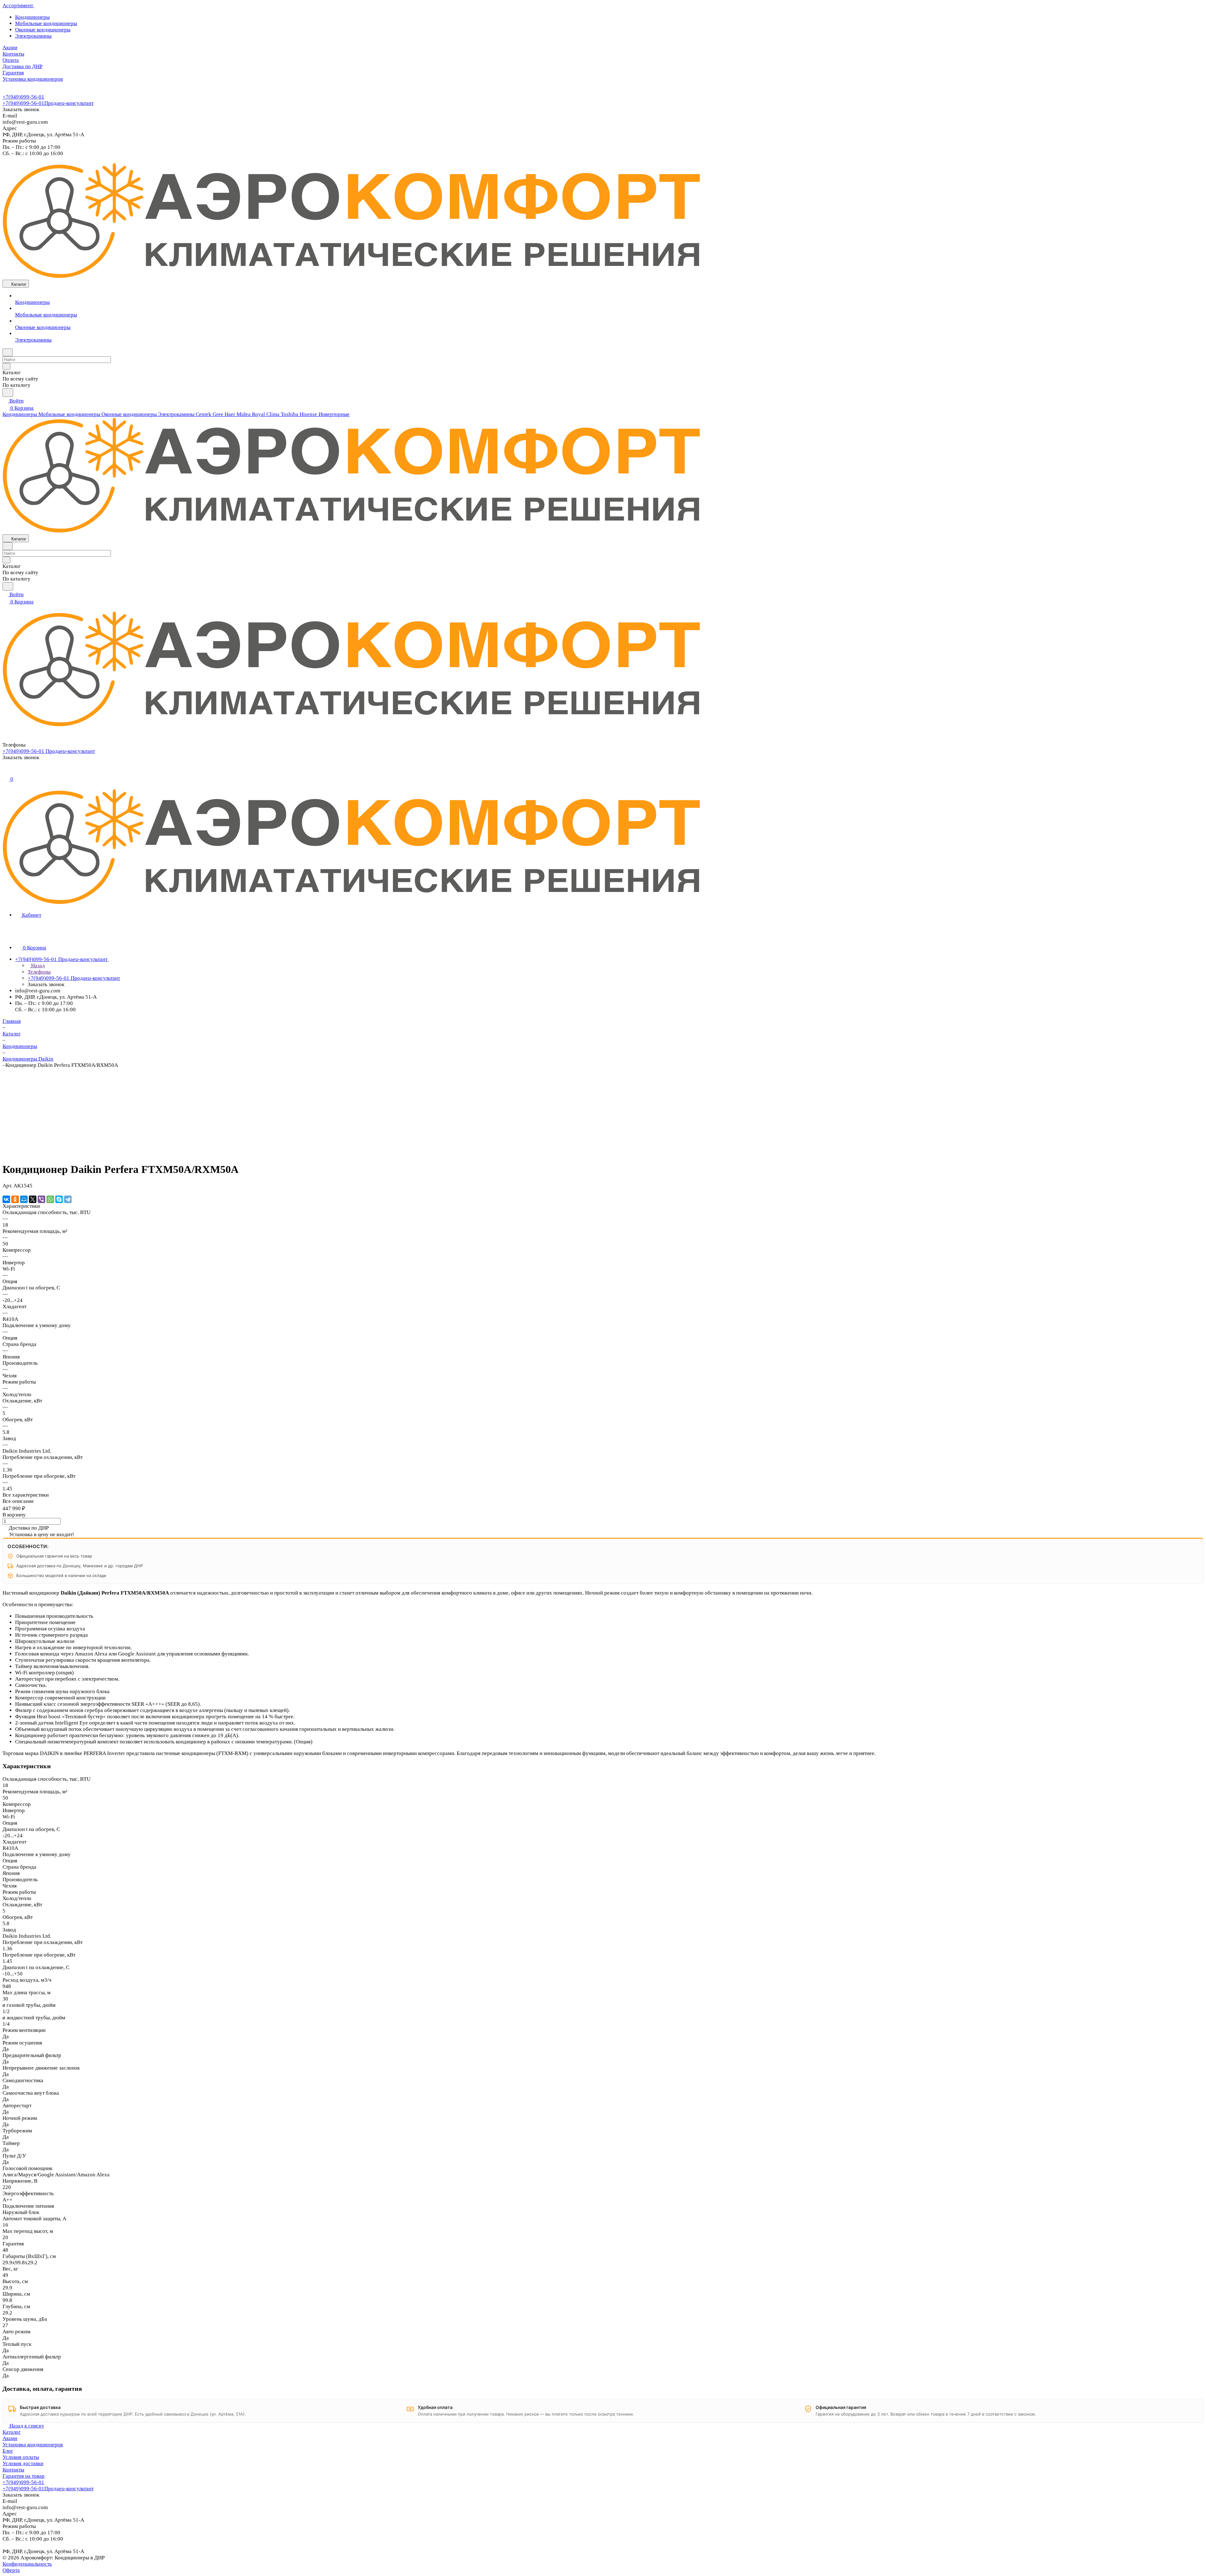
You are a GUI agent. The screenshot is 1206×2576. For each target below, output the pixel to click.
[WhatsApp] (50, 1199)
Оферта (11, 2570)
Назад (37, 966)
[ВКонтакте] (6, 1199)
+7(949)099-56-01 (23, 97)
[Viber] (41, 1199)
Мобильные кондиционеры (46, 23)
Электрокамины (33, 36)
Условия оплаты (21, 2457)
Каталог (12, 2432)
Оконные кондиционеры (43, 30)
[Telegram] (68, 1199)
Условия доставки (23, 2463)
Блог (8, 2451)
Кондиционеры (32, 17)
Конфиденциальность (27, 2564)
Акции (10, 2438)
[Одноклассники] (15, 1199)
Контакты (13, 2470)
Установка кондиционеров (33, 2445)
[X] (33, 1199)
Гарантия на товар (24, 2476)
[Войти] (5, 772)
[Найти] (8, 393)
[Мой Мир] (24, 1199)
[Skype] (59, 1199)
